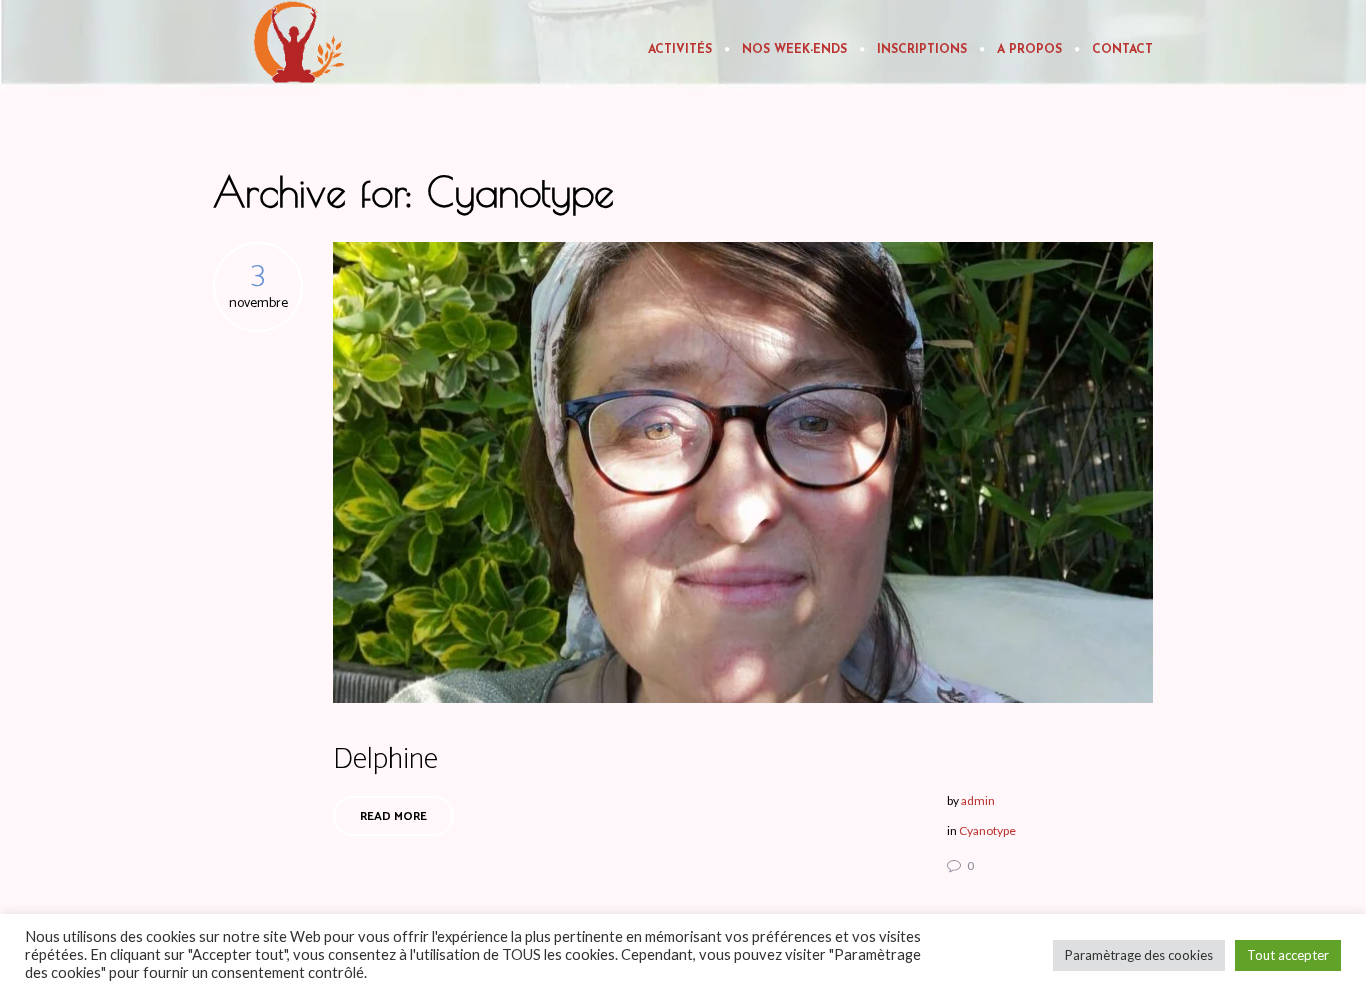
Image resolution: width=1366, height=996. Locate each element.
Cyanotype (987, 830)
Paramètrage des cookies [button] (1139, 955)
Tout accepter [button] (1288, 955)
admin (978, 800)
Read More (393, 816)
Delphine (385, 759)
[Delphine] (743, 472)
